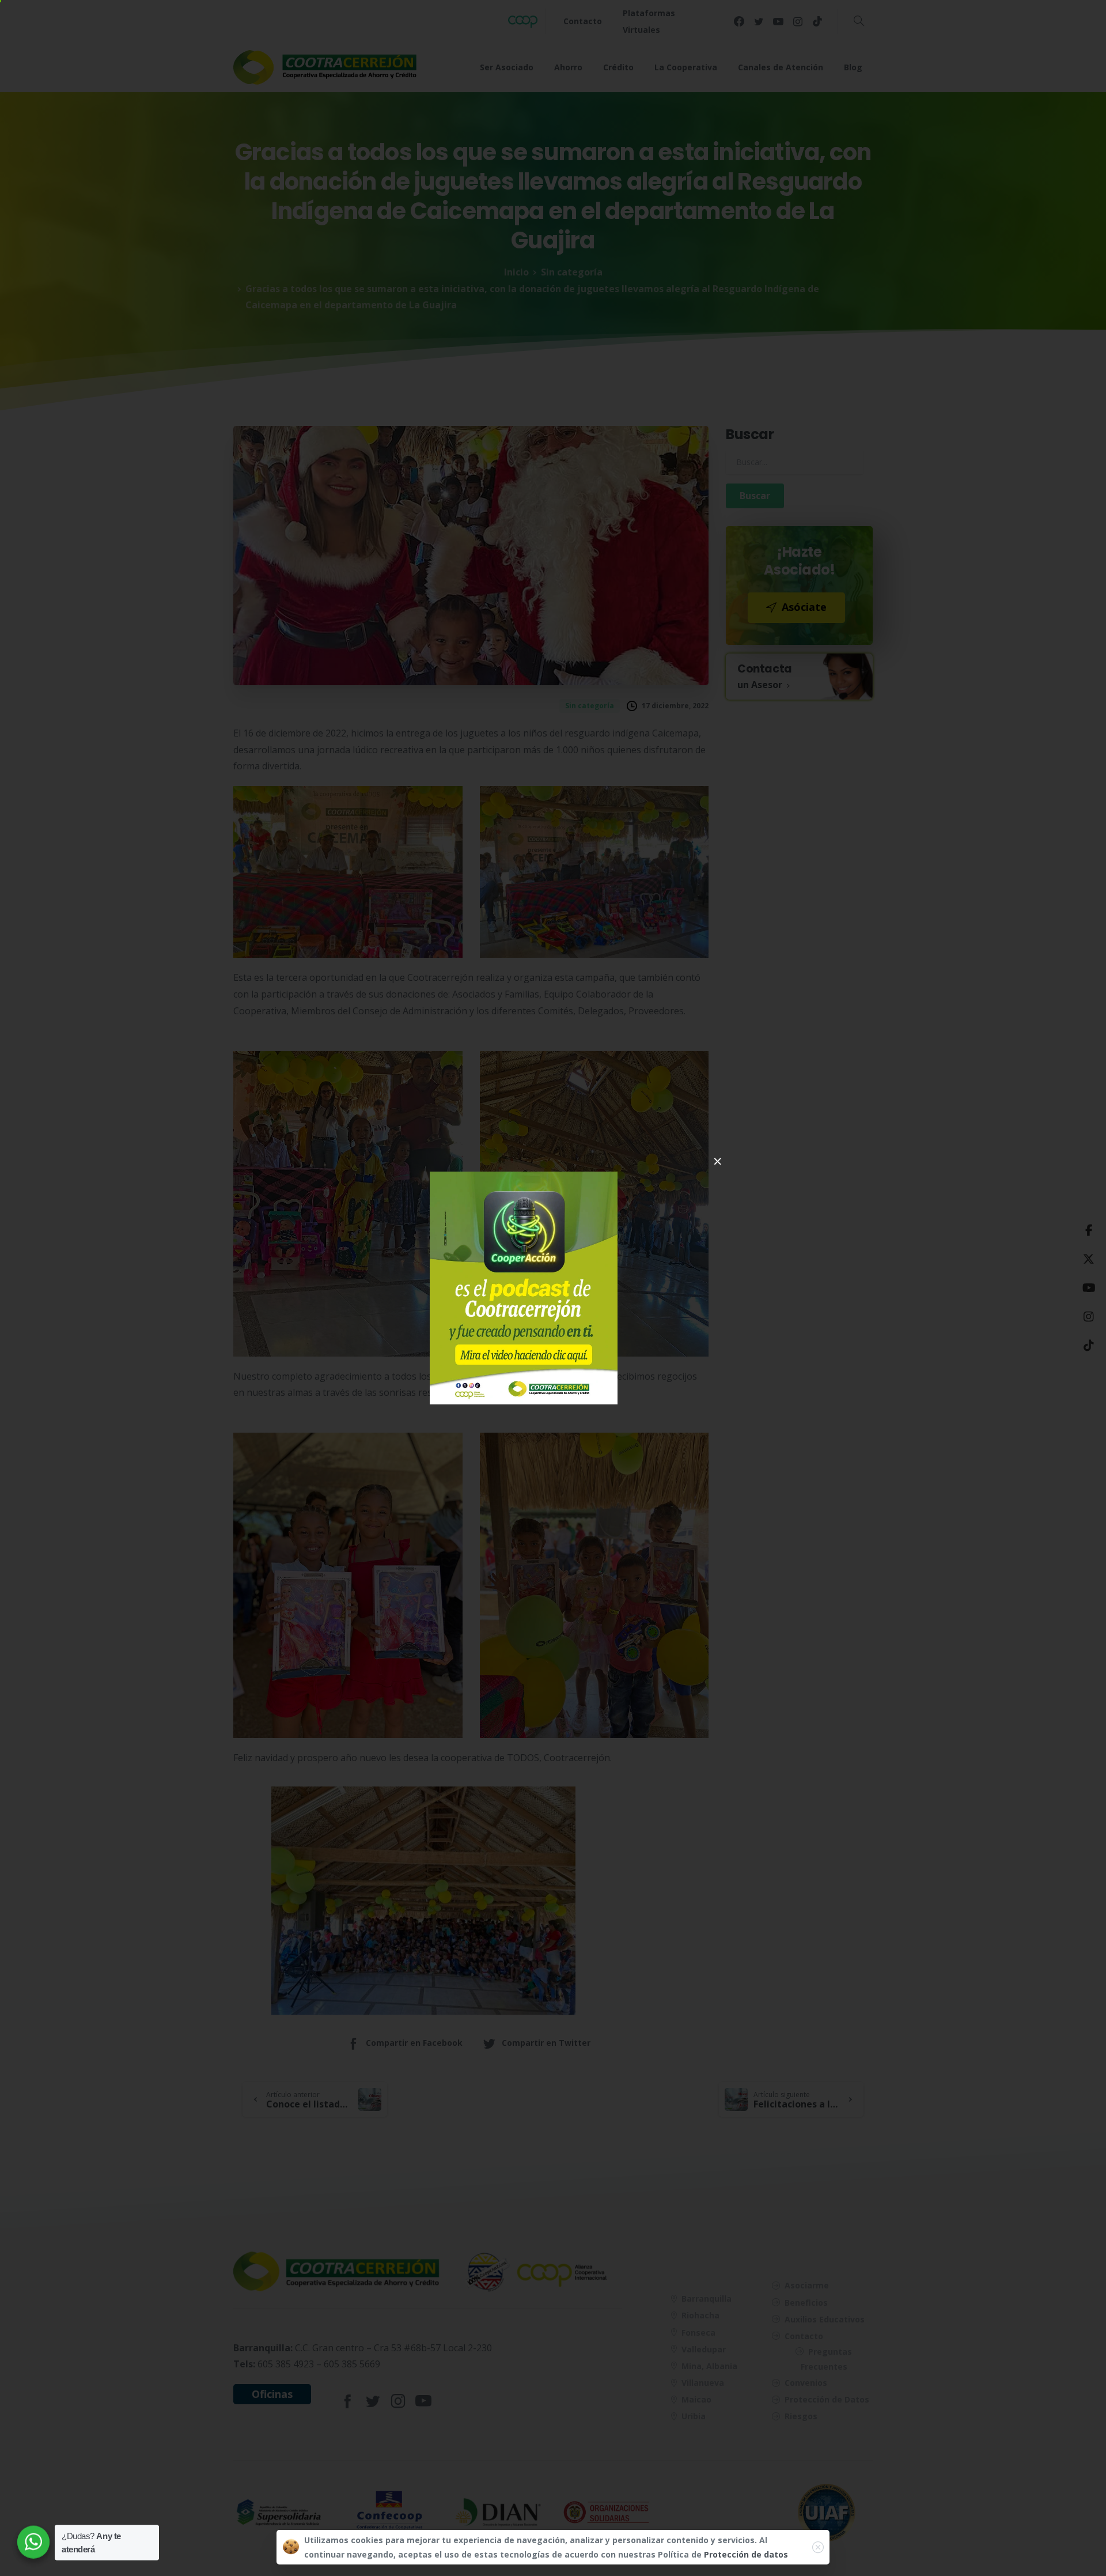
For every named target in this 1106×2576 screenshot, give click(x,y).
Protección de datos (746, 2554)
